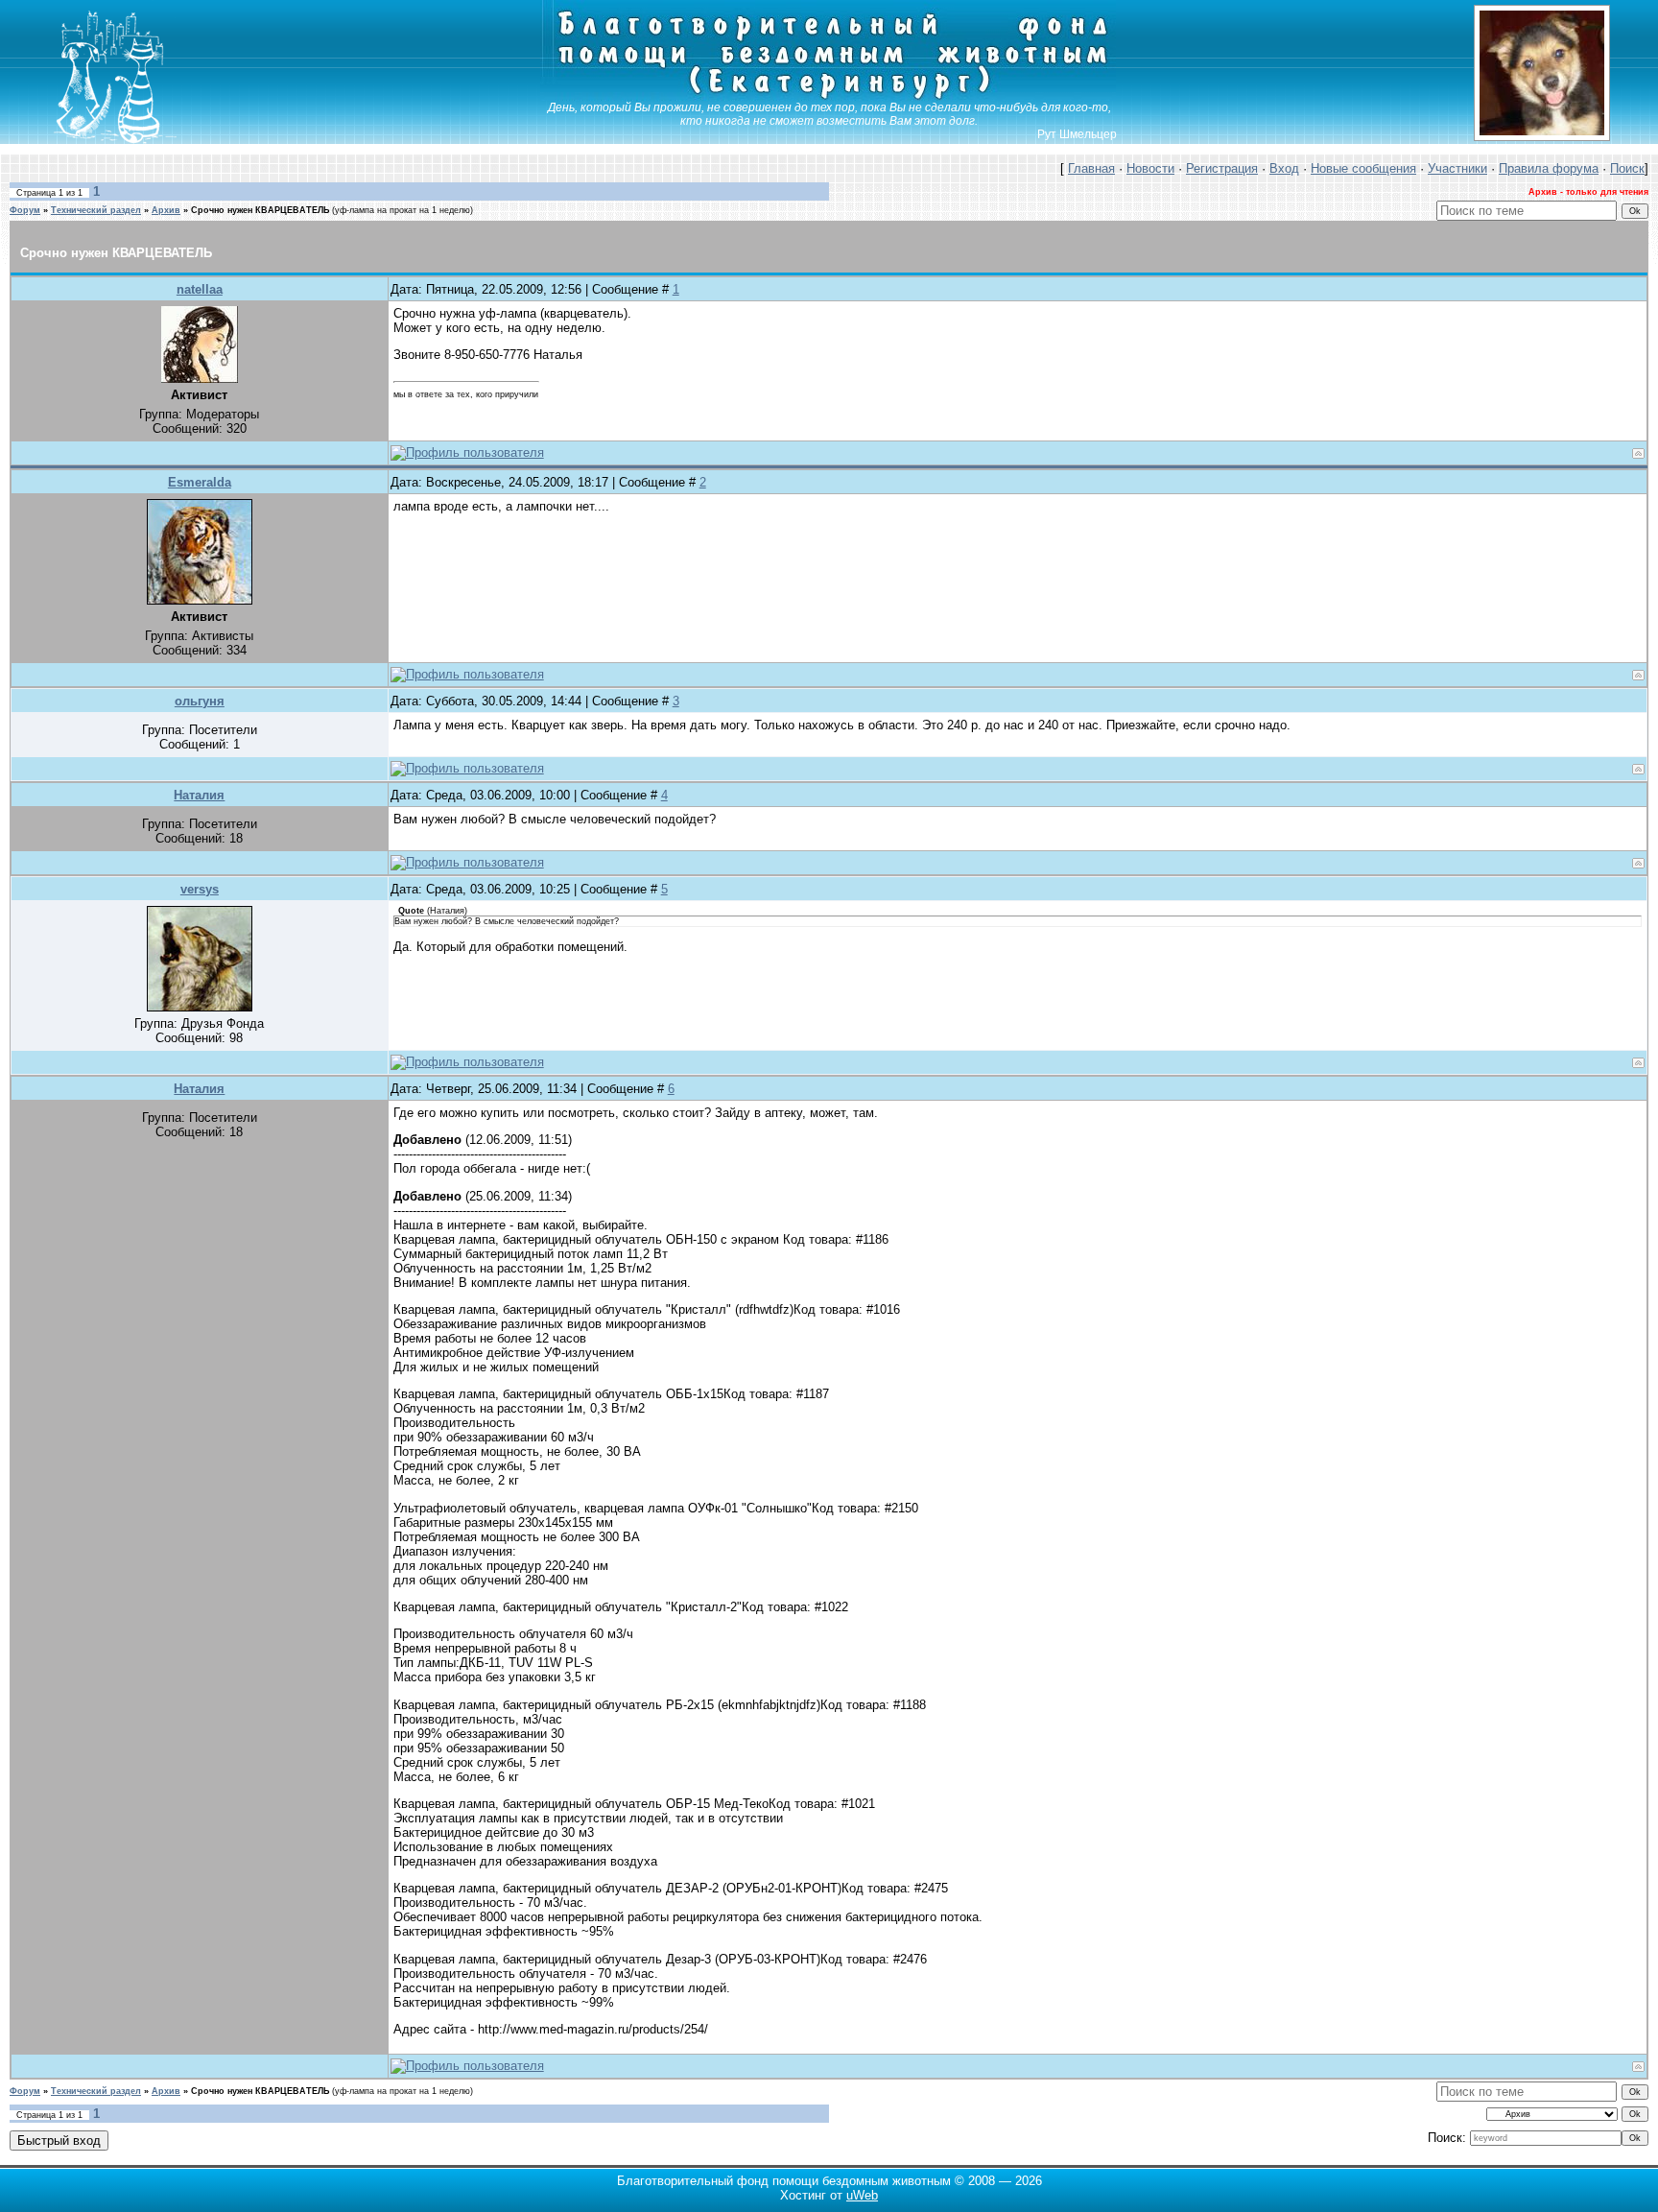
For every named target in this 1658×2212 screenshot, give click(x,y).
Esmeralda (200, 482)
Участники (1457, 168)
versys (200, 889)
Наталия (199, 795)
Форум (25, 210)
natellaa (200, 289)
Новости (1150, 168)
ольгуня (200, 701)
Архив (166, 210)
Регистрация (1222, 168)
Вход (1284, 168)
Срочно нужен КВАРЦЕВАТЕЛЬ (260, 210)
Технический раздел (96, 210)
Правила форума (1549, 168)
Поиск (1627, 168)
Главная (1091, 168)
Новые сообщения (1363, 168)
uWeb (862, 2195)
